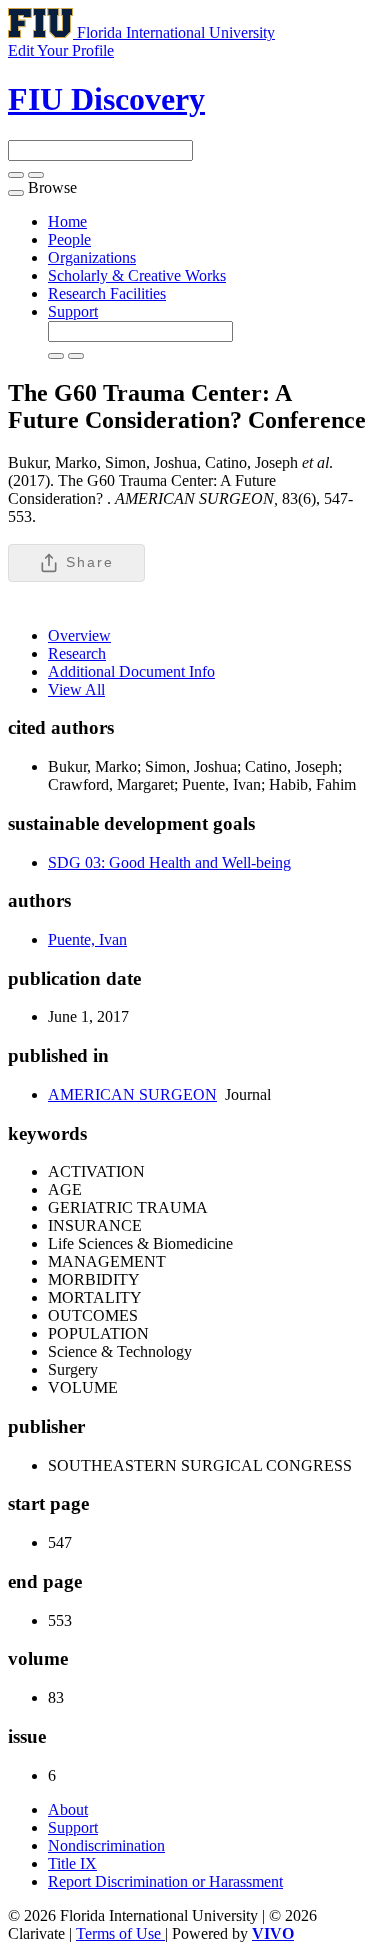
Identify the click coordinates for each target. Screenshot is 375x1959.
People (69, 239)
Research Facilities (107, 293)
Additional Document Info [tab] (131, 671)
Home (67, 221)
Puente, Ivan (87, 939)
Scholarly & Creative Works (137, 275)
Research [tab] (77, 653)
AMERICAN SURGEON (132, 1094)
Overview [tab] (79, 635)
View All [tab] (76, 689)
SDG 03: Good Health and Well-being (169, 862)
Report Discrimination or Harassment (165, 1881)
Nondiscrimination (106, 1845)
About (68, 1809)
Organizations (92, 257)
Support (73, 311)
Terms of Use (120, 1933)
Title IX (72, 1863)
